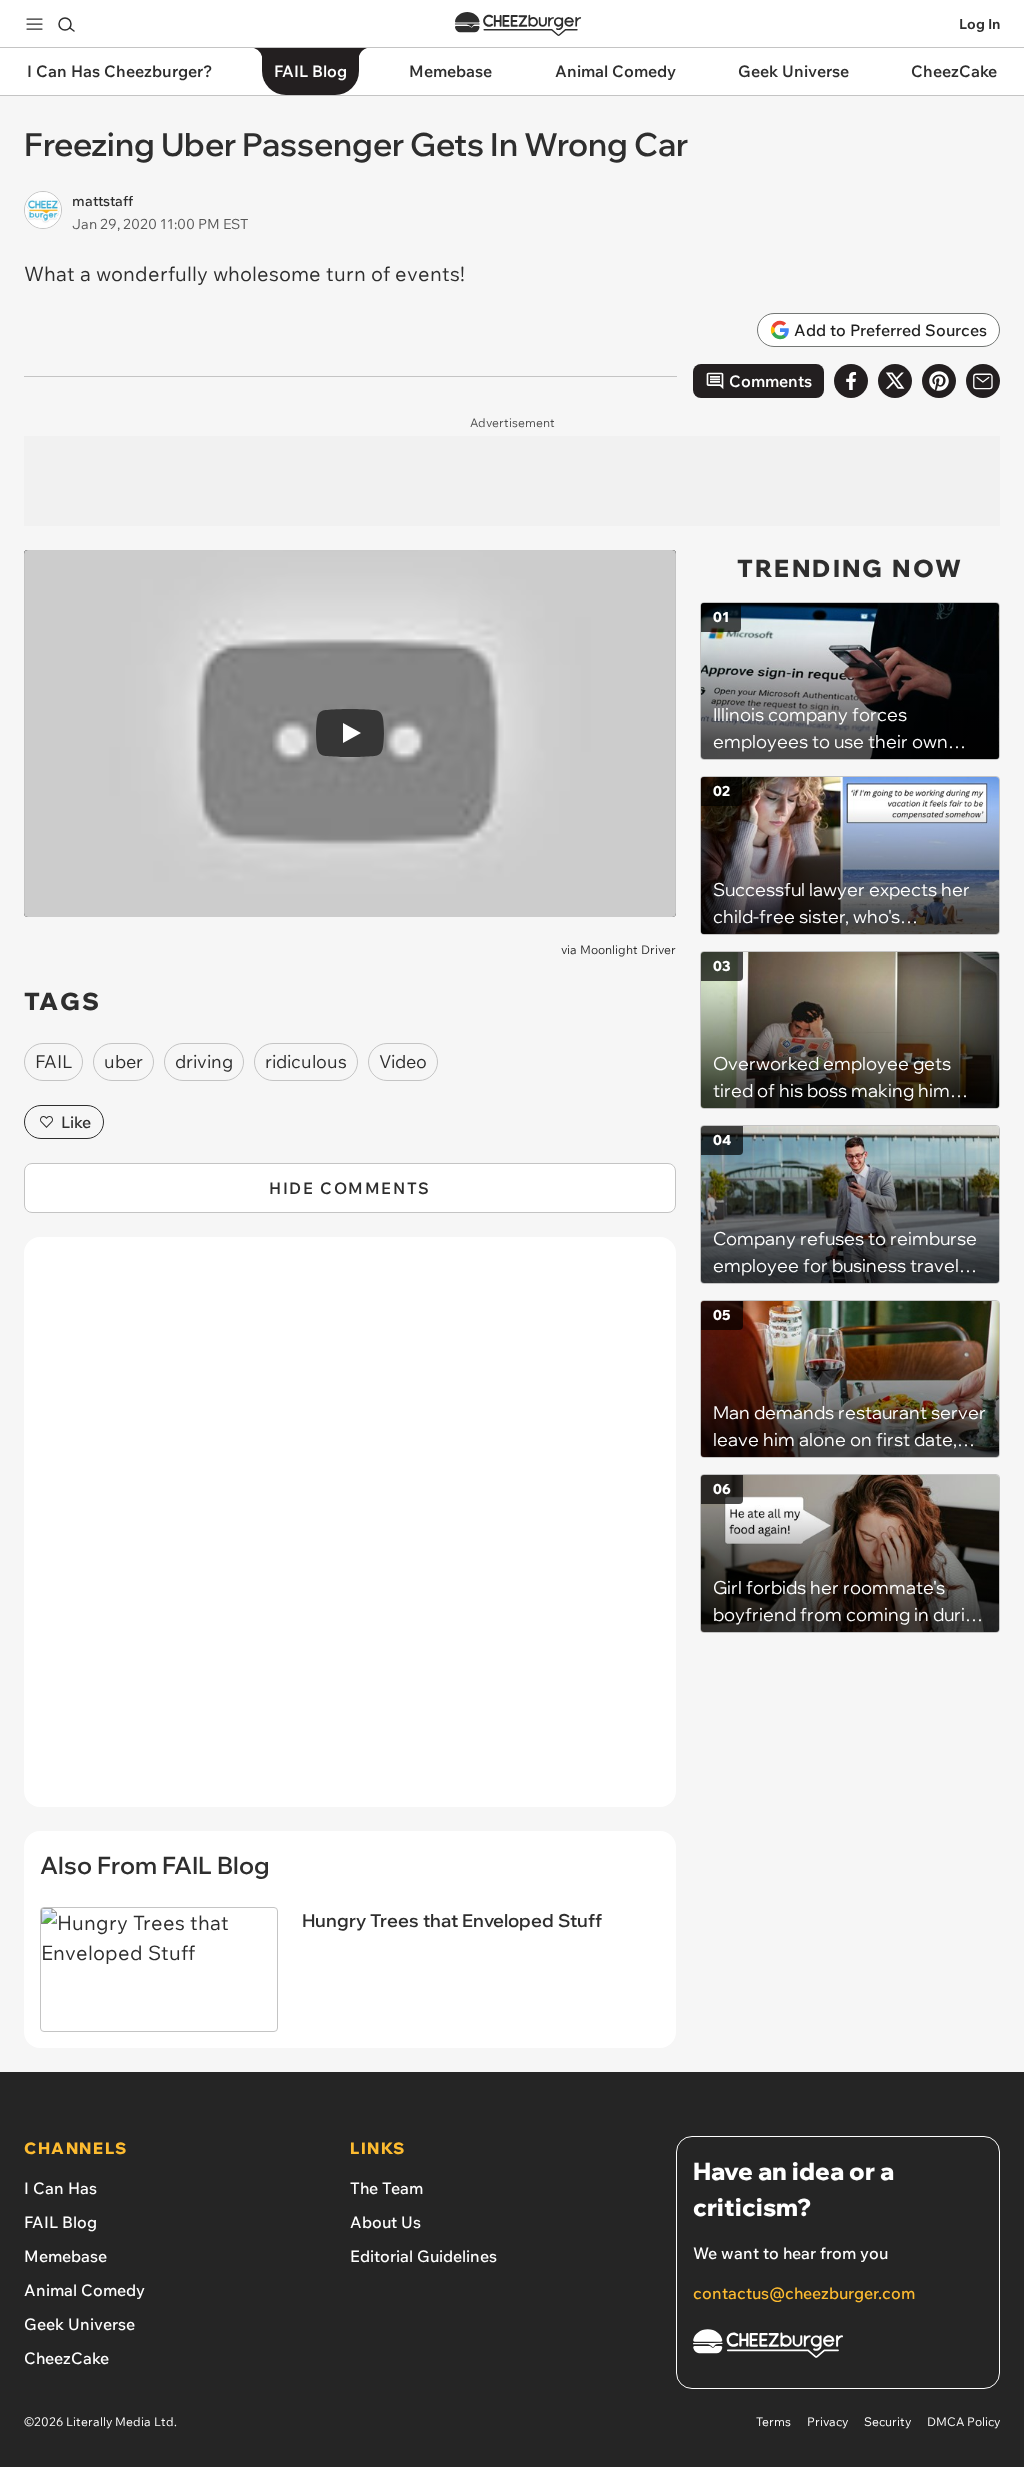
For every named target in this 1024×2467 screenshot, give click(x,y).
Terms (773, 2421)
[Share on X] (895, 381)
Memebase (65, 2256)
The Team (386, 2188)
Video (403, 1061)
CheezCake (66, 2358)
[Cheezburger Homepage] (518, 24)
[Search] (66, 24)
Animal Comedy (84, 2290)
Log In (979, 24)
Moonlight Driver (628, 949)
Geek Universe (79, 2324)
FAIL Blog (60, 2222)
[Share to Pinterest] (939, 381)
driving (204, 1061)
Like (76, 1122)
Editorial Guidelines (423, 2256)
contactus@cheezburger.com (804, 2293)
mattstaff (102, 201)
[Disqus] (350, 1533)
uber (123, 1061)
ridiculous (306, 1061)
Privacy (827, 2421)
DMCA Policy (963, 2421)
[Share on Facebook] (851, 381)
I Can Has (60, 2188)
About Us (385, 2222)
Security (887, 2421)
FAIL (53, 1061)
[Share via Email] (983, 381)
